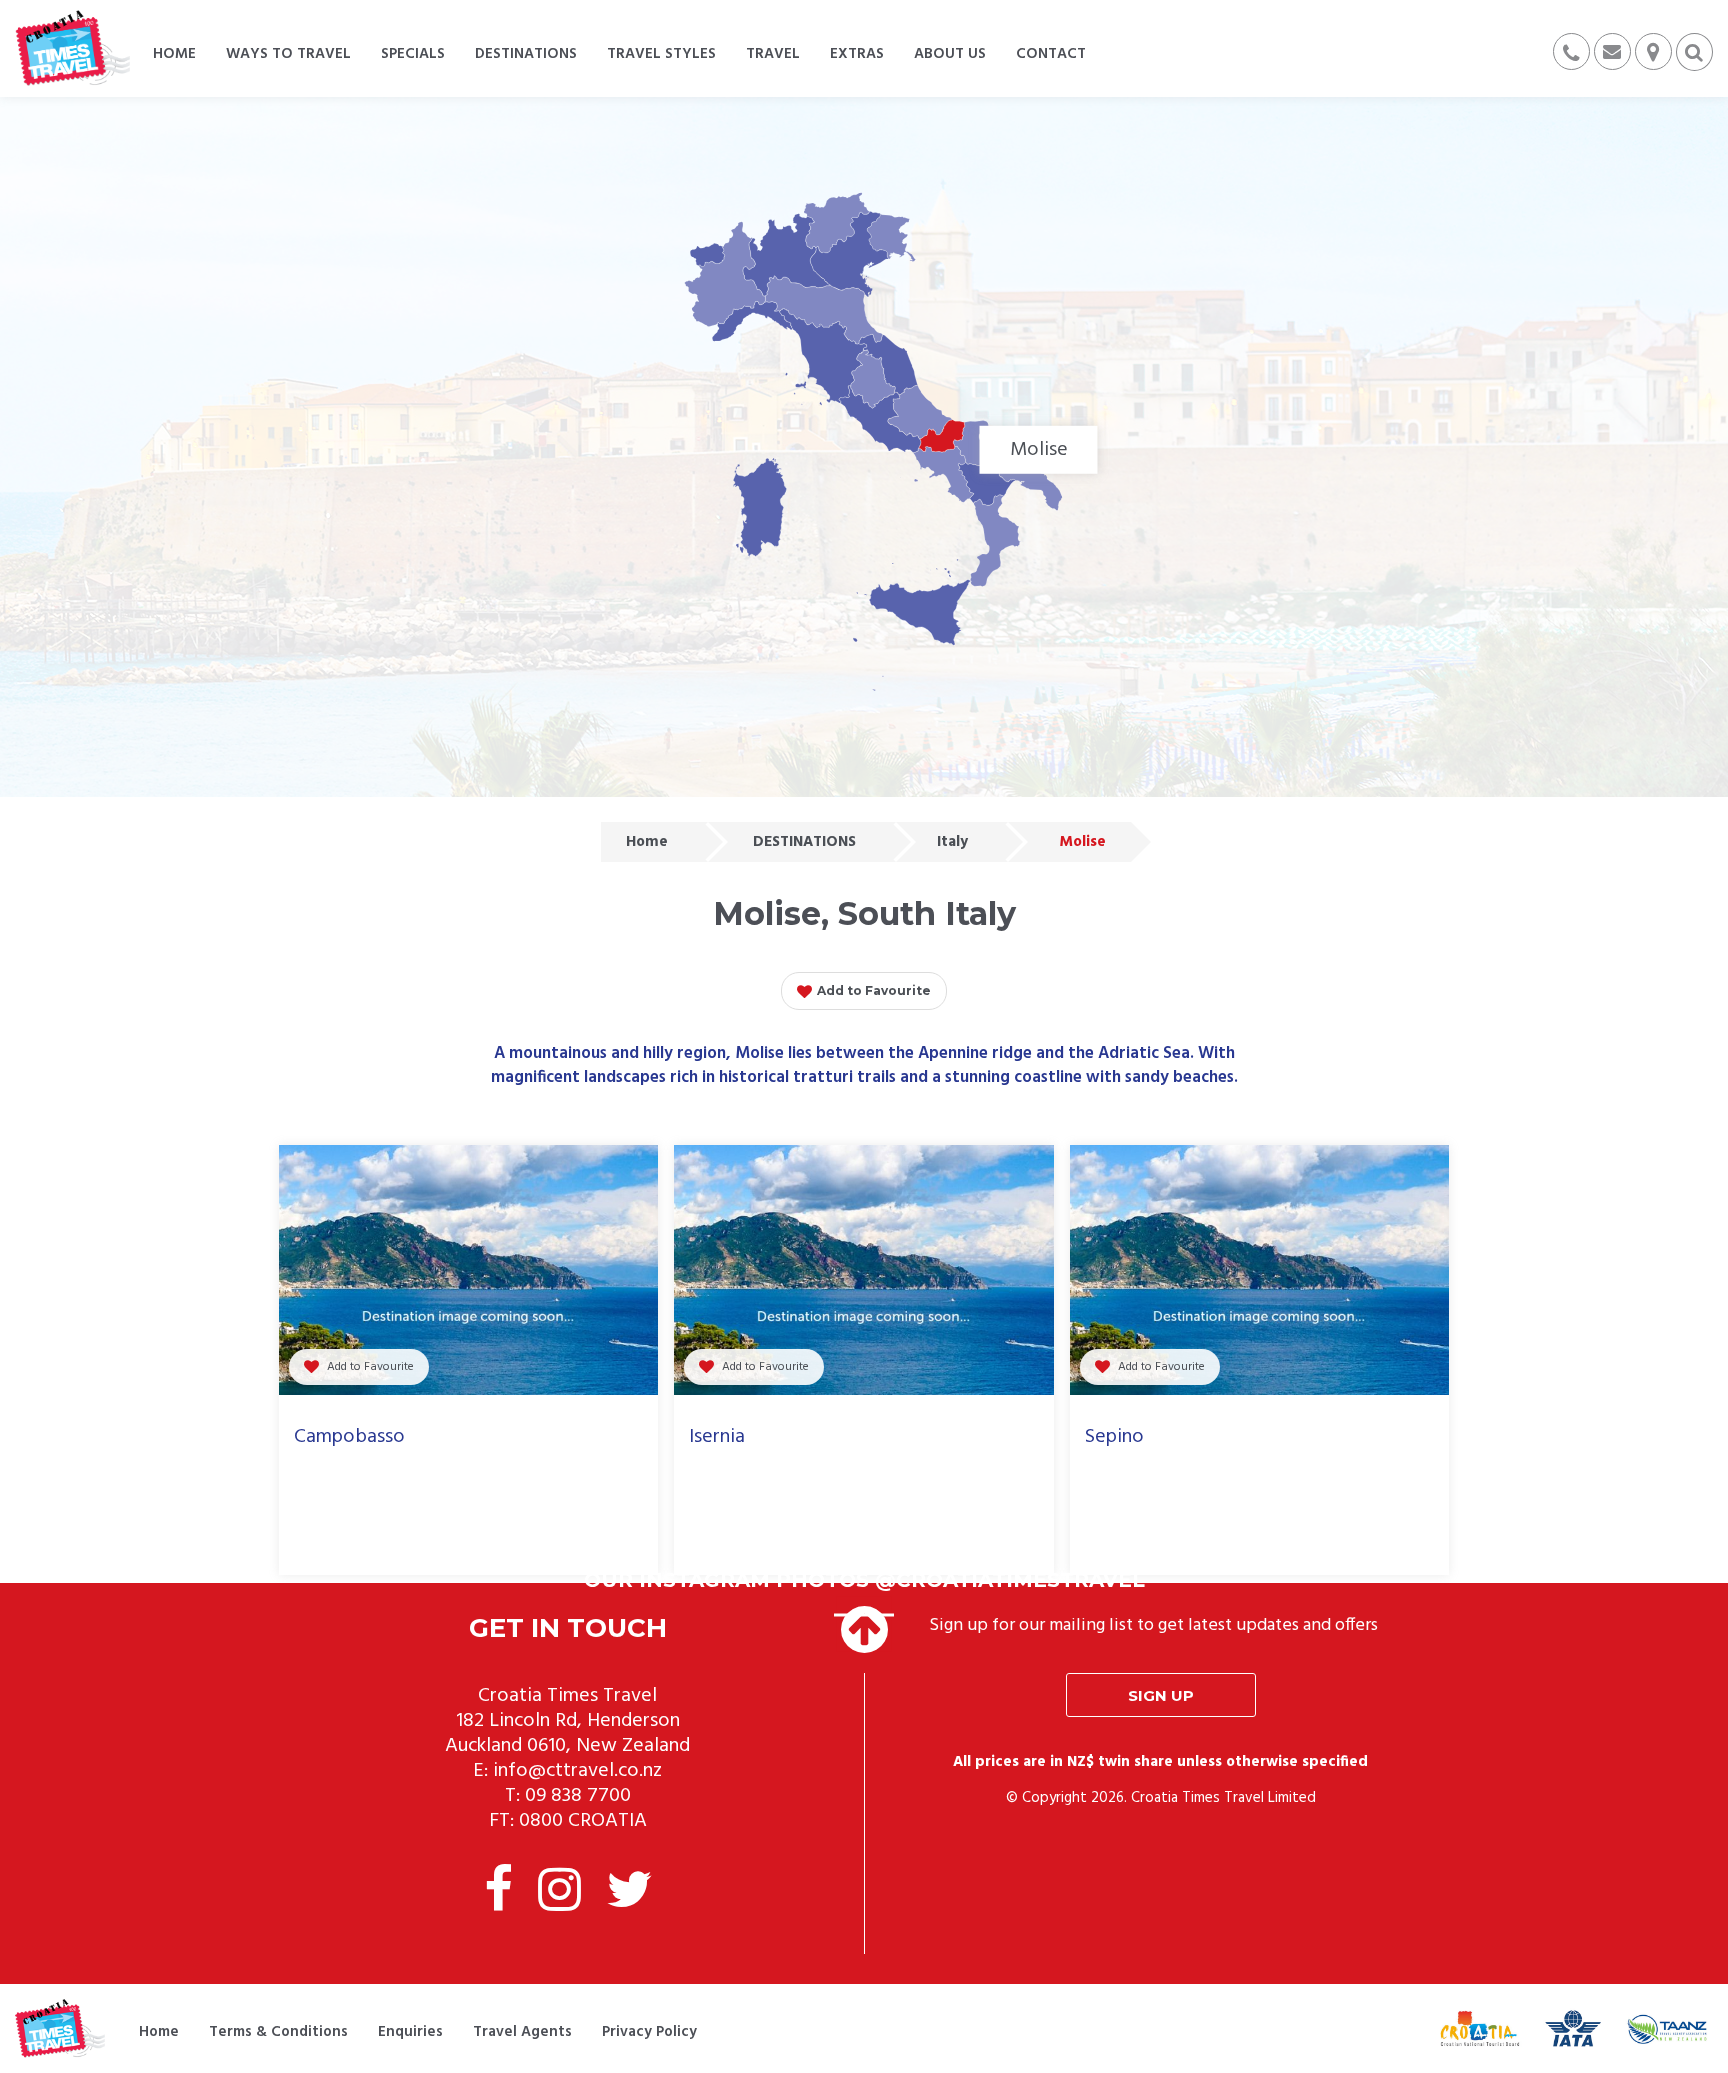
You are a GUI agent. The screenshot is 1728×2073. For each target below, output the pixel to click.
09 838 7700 (578, 1796)
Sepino (1114, 1437)
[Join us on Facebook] (498, 1894)
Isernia (717, 1437)
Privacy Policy (649, 2032)
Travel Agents (522, 2032)
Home (647, 842)
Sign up (1161, 1695)
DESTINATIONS (804, 842)
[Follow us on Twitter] (629, 1894)
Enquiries (410, 2032)
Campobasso (349, 1437)
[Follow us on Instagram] (559, 1894)
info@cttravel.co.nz (577, 1771)
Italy (952, 842)
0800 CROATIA (583, 1821)
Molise (1082, 842)
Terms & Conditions (278, 2032)
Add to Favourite (874, 990)
